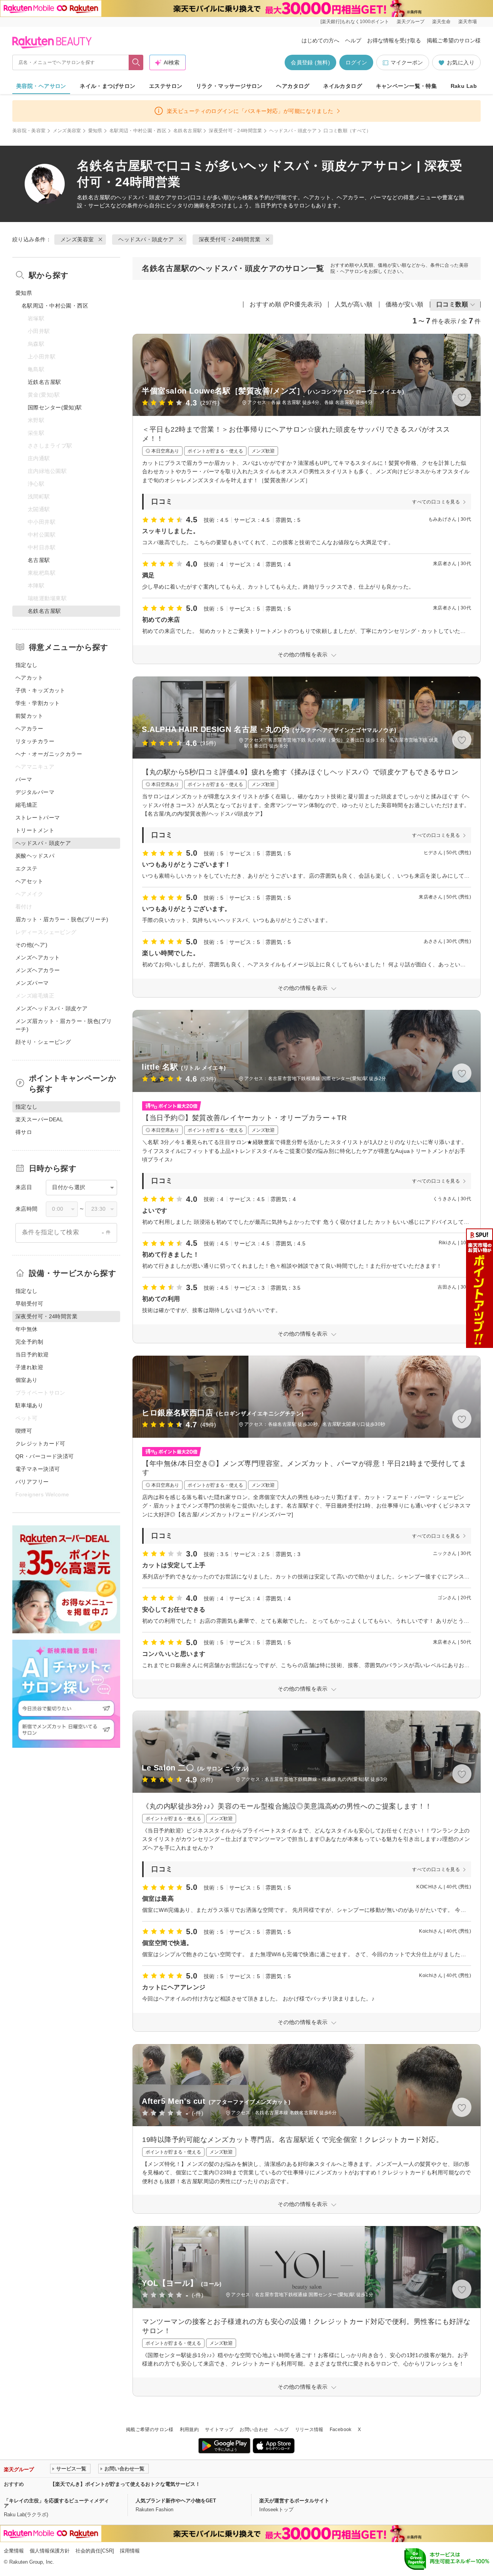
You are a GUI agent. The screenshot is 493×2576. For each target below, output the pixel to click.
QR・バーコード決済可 (45, 1456)
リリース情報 (309, 2430)
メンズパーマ (32, 983)
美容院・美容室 (29, 131)
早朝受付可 (29, 1304)
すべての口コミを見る (436, 502)
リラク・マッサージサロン (229, 86)
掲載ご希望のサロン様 (454, 40)
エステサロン (166, 86)
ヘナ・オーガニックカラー (49, 754)
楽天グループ (411, 22)
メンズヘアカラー (38, 970)
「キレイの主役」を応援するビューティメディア (56, 2503)
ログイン (356, 62)
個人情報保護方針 (50, 2551)
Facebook (341, 2430)
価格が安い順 (405, 304)
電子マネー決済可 (38, 1469)
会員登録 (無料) (310, 62)
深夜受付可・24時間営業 (235, 131)
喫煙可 (24, 1431)
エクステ (27, 868)
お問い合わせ (254, 2430)
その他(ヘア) (31, 945)
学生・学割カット (38, 703)
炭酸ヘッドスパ (35, 856)
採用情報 (130, 2551)
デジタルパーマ (35, 792)
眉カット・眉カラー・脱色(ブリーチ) (62, 919)
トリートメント (35, 830)
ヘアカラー (29, 729)
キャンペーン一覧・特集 (407, 86)
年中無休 (27, 1329)
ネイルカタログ (343, 86)
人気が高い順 (354, 304)
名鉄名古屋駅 (188, 131)
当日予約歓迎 (32, 1354)
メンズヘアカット (38, 957)
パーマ (24, 779)
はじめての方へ (320, 40)
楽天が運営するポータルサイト (294, 2501)
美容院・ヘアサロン (41, 86)
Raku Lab (464, 86)
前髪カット (29, 716)
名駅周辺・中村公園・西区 (138, 131)
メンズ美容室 (67, 131)
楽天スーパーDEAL (39, 1119)
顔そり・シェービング (43, 1042)
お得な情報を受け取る (394, 40)
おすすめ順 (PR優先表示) (286, 304)
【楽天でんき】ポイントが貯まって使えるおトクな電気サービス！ (125, 2484)
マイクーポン (407, 62)
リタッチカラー (35, 741)
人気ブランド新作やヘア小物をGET (176, 2501)
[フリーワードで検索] (136, 62)
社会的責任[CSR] (95, 2551)
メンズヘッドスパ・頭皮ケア (51, 1008)
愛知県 (95, 131)
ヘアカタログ (293, 86)
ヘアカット (29, 678)
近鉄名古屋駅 (44, 382)
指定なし (27, 665)
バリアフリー (32, 1482)
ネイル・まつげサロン (107, 86)
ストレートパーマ (38, 818)
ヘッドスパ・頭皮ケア (293, 131)
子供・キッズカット (40, 690)
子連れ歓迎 (29, 1367)
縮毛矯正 (27, 805)
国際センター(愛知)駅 (55, 407)
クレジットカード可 (40, 1444)
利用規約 (189, 2430)
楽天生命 (441, 22)
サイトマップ (219, 2430)
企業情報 (14, 2551)
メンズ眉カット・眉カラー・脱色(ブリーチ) (64, 1025)
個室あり (27, 1380)
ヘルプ (353, 40)
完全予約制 (29, 1342)
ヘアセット (29, 881)
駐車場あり (29, 1405)
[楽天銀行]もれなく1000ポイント (355, 22)
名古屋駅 (39, 560)
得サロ (24, 1132)
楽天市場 (468, 22)
